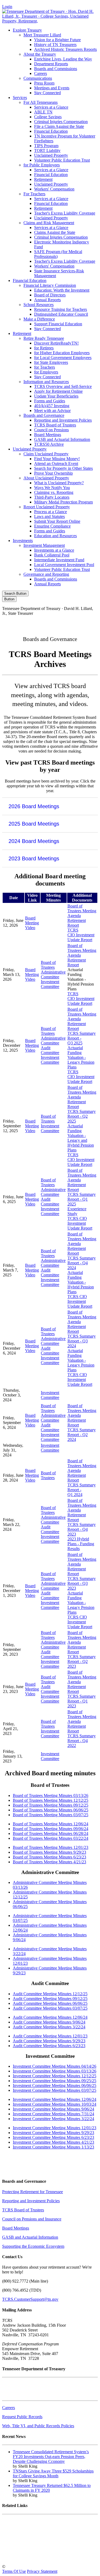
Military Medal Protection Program (63, 502)
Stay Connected (47, 93)
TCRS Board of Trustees (55, 425)
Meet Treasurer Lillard (42, 35)
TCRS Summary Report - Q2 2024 (82, 1435)
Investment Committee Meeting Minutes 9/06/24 (53, 2109)
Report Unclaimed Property (47, 507)
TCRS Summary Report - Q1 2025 (82, 1199)
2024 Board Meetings (34, 841)
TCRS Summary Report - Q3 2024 (82, 1341)
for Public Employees (42, 165)
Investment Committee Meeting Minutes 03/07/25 (55, 2090)
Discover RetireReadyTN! (56, 343)
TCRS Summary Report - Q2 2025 (82, 1116)
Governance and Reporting (46, 574)
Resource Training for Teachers (61, 309)
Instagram (40, 622)
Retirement (43, 179)
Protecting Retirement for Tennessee (33, 2192)
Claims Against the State (55, 232)
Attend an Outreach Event (56, 463)
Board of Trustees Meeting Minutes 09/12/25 (51, 1805)
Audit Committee (50, 1050)
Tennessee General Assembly (27, 2530)
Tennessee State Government (27, 2521)
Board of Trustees (48, 965)
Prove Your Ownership (53, 473)
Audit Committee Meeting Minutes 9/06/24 (49, 2022)
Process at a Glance (51, 512)
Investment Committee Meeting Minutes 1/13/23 (53, 2147)
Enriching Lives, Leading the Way (63, 59)
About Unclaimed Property (46, 478)
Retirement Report (77, 923)
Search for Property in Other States (63, 468)
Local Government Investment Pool (64, 565)
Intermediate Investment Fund (59, 560)
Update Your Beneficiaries (56, 396)
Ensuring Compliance (52, 526)
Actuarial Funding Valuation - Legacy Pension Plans (81, 1057)
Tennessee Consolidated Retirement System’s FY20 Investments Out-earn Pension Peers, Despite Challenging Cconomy (51, 2457)
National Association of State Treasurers (36, 2557)
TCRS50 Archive (49, 444)
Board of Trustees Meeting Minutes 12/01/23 (51, 1847)
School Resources (39, 305)
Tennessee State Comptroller (26, 2539)
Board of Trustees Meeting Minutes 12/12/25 (51, 1800)
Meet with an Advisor (52, 411)
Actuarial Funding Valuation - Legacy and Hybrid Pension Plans (81, 1138)
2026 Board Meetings (34, 806)
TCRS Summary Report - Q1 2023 (82, 1701)
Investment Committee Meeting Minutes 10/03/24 (55, 2104)
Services (20, 98)
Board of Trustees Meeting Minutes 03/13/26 (51, 1795)
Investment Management (44, 545)
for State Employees (51, 362)
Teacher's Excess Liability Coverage (65, 213)
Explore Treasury (27, 30)
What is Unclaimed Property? (59, 483)
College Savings (48, 117)
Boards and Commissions (56, 69)
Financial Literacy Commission (50, 285)
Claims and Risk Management (49, 223)
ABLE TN (43, 112)
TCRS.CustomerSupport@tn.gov (30, 2299)
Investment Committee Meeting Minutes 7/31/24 (53, 2114)
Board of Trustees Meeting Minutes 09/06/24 (51, 1829)
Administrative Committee (53, 974)
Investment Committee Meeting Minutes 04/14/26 (55, 2066)
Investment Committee (50, 984)
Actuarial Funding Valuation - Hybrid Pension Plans (81, 1282)
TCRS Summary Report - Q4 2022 (82, 1741)
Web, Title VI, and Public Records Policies (38, 2426)
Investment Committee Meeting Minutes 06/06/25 (55, 2085)
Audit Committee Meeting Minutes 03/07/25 (50, 2008)
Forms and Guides (50, 401)
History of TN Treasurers (55, 45)
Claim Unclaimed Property (46, 454)
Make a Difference (39, 319)
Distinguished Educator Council (61, 314)
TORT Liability (47, 150)
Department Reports (51, 64)
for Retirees (44, 348)
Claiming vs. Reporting (54, 492)
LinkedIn (85, 622)
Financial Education (51, 131)
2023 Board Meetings (34, 858)
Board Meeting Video (32, 923)
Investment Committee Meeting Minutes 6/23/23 (53, 2137)
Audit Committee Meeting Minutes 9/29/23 (49, 2041)
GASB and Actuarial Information (62, 439)
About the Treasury (40, 54)
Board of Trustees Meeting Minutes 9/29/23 (49, 1852)
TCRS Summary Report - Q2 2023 (82, 1661)
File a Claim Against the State (59, 126)
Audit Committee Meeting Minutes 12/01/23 (50, 2036)
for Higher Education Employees (62, 353)
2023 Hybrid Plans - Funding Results (81, 1544)
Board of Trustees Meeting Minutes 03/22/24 (51, 1838)
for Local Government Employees (63, 358)
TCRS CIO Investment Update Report (81, 935)
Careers (41, 73)
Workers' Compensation (54, 189)
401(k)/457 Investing (52, 406)
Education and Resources (55, 536)
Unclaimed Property (51, 155)
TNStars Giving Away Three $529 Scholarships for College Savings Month (53, 2473)
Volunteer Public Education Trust (62, 160)
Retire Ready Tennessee (44, 338)
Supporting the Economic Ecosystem (33, 2246)
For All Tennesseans (41, 102)
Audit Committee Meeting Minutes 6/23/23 (49, 2046)
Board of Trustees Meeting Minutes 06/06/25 (51, 1810)
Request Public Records (22, 2417)
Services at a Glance (51, 107)
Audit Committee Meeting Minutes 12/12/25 (50, 1994)
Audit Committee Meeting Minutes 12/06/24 (50, 2017)
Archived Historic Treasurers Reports (65, 49)
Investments (23, 541)
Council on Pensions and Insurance (32, 2219)
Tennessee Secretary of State (26, 2548)
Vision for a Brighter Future (57, 40)
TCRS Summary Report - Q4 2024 (82, 1263)
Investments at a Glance (54, 550)
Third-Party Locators (52, 497)
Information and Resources (46, 382)
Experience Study (77, 1211)
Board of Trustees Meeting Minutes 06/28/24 (51, 1833)
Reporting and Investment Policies (63, 420)
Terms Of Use (14, 2571)
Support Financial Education (58, 324)
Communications (38, 78)
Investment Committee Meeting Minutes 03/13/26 (55, 2071)
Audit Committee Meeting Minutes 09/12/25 (50, 1999)
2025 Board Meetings (34, 824)
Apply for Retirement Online (58, 391)
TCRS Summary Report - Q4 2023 (82, 1529)
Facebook (17, 622)
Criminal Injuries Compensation (61, 122)
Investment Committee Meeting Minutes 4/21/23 (53, 2142)
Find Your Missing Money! (57, 459)
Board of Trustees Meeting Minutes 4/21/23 (49, 1862)
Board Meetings (48, 435)
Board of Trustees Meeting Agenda (82, 911)
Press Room (44, 83)
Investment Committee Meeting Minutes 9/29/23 (53, 2133)
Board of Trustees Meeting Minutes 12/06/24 (51, 1824)
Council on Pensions (51, 430)
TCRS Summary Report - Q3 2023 (82, 1583)
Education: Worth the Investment (62, 290)
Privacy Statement (42, 2571)
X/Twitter (63, 622)
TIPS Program (46, 146)
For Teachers (34, 194)
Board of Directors (50, 295)
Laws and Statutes (49, 516)
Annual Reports (47, 300)
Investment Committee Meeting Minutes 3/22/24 (53, 2119)
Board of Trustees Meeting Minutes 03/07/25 (51, 1815)
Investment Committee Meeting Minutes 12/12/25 (55, 2076)
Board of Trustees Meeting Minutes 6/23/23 (49, 1857)
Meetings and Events (52, 88)
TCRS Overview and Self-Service (63, 386)
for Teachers (45, 367)
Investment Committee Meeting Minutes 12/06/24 (55, 2099)
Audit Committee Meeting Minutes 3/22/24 (49, 2027)
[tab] (50, 806)
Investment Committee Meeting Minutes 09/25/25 (55, 2081)
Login (7, 7)
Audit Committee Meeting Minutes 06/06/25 (50, 2003)
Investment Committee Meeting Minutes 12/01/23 (55, 2128)
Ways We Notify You (52, 488)
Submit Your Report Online (57, 521)
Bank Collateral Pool (52, 555)
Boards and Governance (44, 415)
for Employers (46, 372)
